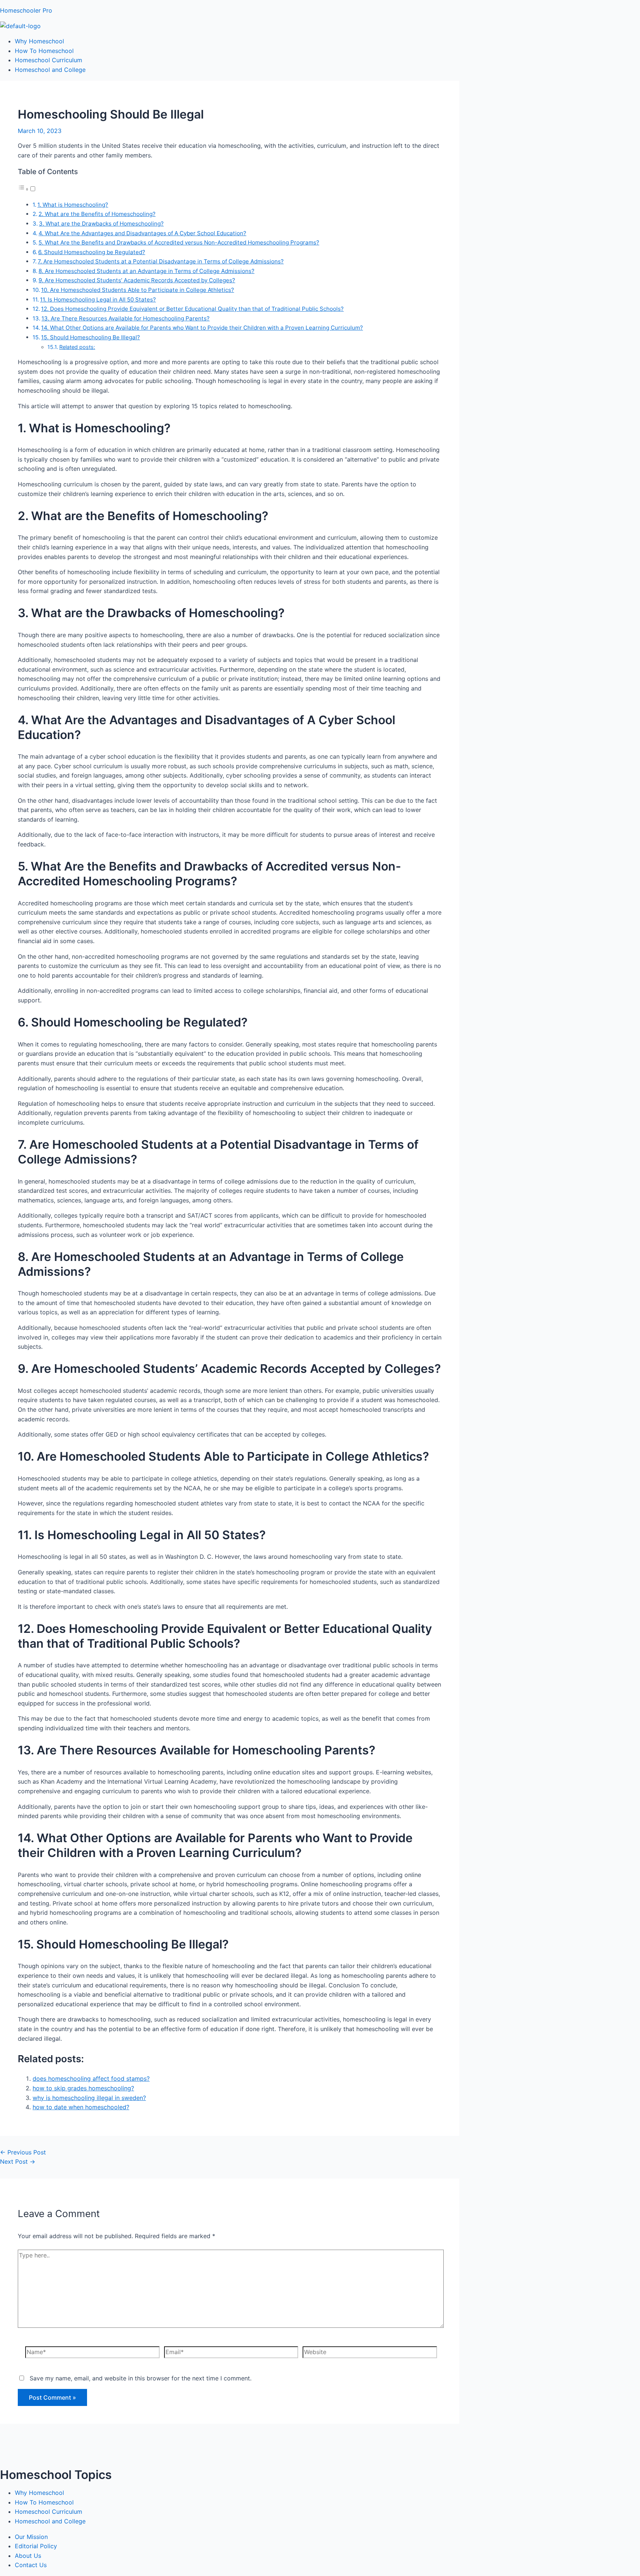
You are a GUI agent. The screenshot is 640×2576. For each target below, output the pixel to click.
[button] (27, 189)
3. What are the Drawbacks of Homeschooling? (101, 224)
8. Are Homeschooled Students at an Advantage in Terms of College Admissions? (146, 271)
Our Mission (31, 2537)
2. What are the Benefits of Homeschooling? (97, 214)
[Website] (370, 2353)
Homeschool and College (50, 70)
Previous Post (23, 2152)
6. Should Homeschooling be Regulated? (92, 252)
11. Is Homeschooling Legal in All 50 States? (98, 299)
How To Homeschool (44, 51)
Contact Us (31, 2565)
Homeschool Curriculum (49, 60)
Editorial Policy (36, 2546)
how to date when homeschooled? (81, 2107)
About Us (28, 2556)
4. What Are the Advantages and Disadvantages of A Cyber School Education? (142, 233)
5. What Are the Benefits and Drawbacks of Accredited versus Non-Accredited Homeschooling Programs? (179, 242)
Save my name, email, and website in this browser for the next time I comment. (141, 2378)
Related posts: (77, 347)
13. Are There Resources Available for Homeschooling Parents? (126, 318)
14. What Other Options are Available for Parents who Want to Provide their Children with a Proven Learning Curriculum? (202, 328)
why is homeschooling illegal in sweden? (89, 2098)
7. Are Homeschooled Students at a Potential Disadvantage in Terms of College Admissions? (161, 261)
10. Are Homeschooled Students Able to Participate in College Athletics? (138, 290)
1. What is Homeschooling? (73, 205)
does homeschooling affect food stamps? (91, 2079)
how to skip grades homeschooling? (83, 2088)
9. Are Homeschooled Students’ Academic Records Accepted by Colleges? (137, 280)
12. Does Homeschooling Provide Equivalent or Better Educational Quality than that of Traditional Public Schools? (192, 309)
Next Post (18, 2161)
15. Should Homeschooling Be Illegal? (91, 337)
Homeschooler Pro (26, 10)
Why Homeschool (39, 41)
